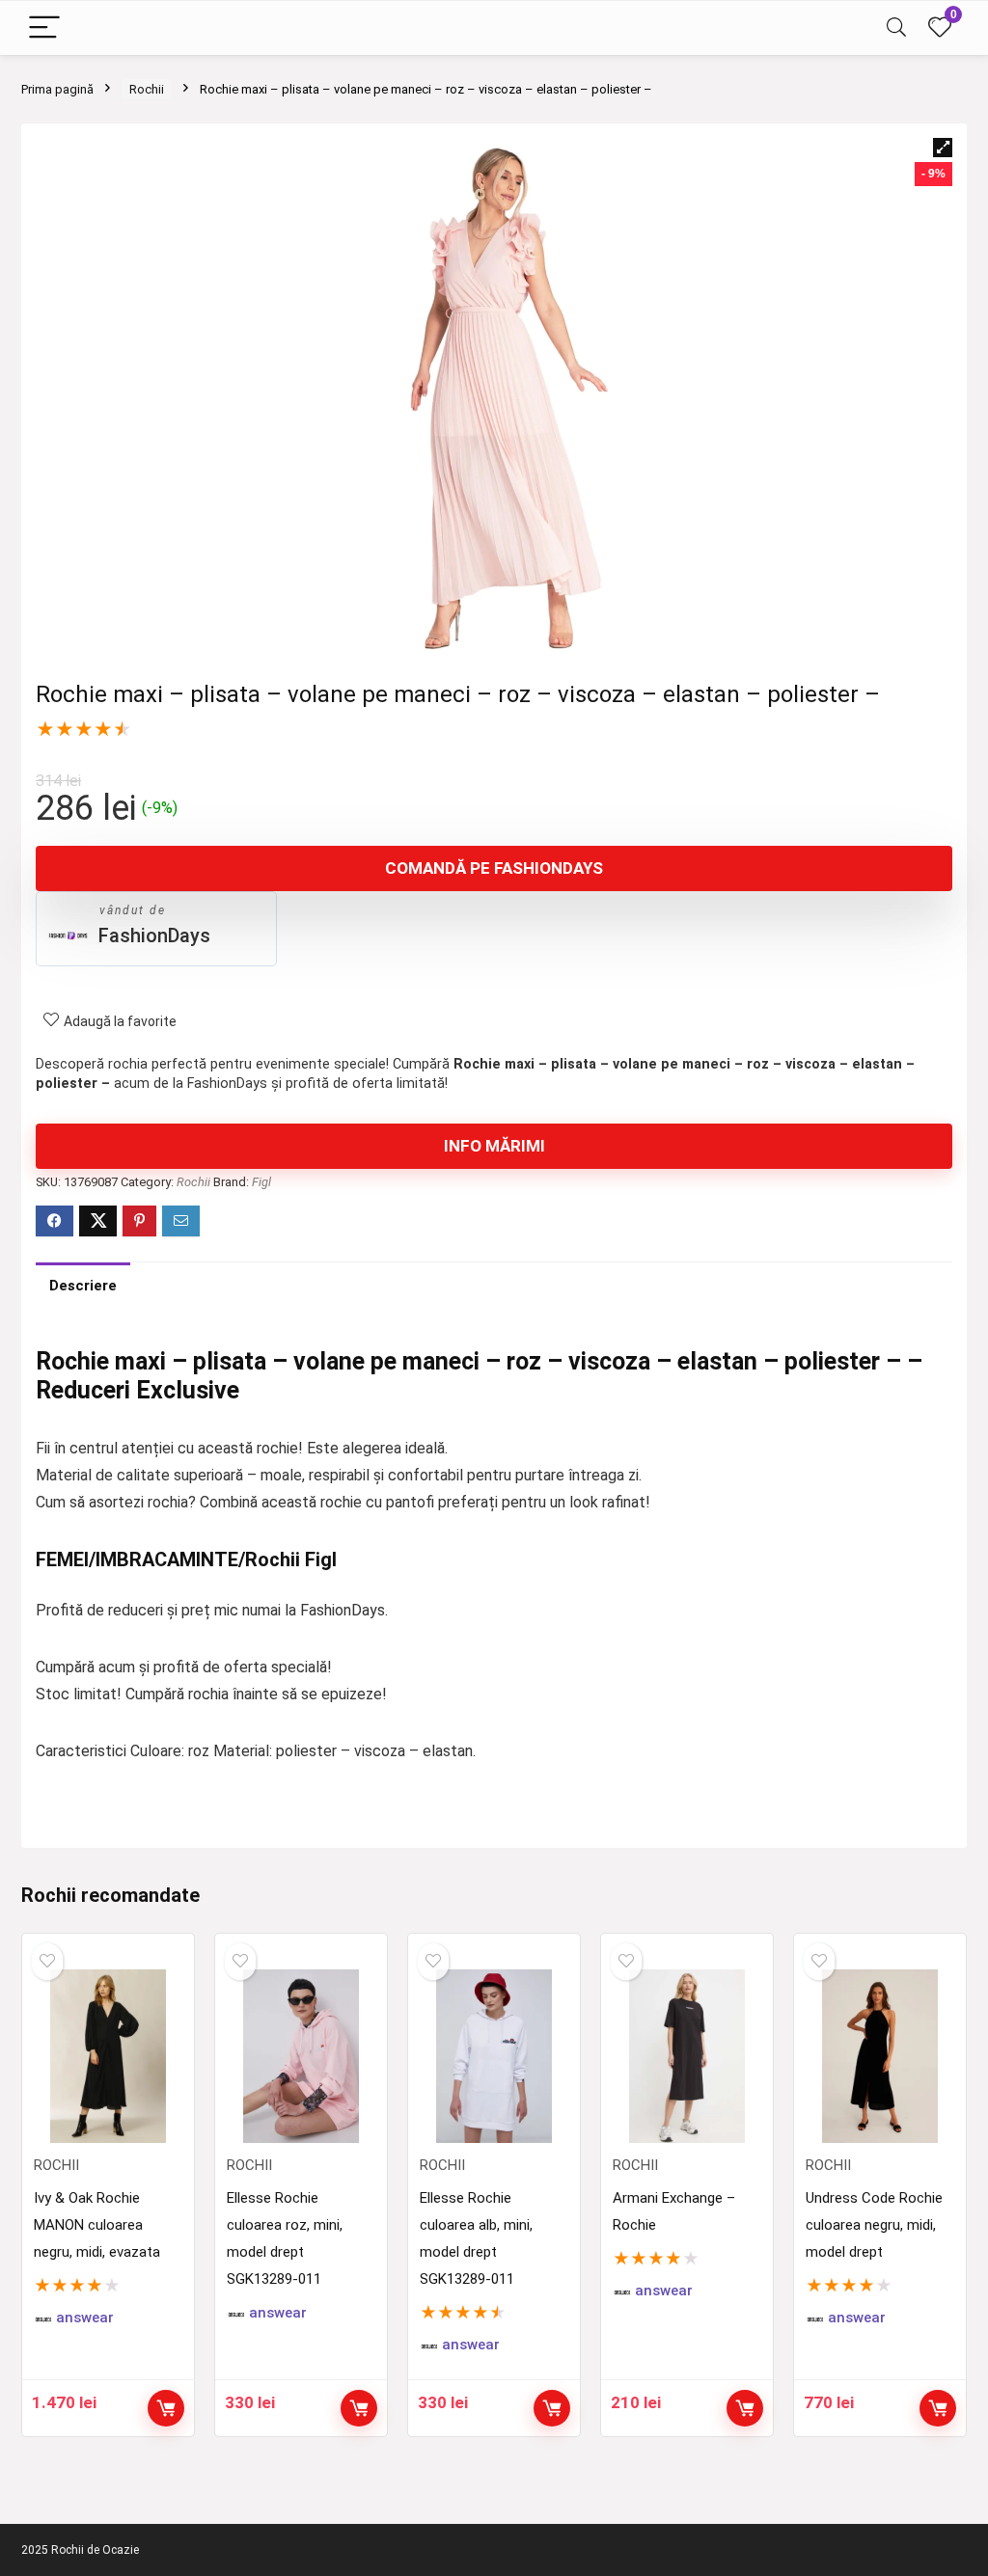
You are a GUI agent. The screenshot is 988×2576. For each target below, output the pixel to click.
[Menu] (44, 28)
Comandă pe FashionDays (494, 868)
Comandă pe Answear (166, 2408)
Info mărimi (494, 1146)
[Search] (896, 28)
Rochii (147, 89)
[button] (943, 148)
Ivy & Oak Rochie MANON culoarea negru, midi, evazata (97, 2225)
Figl (261, 1182)
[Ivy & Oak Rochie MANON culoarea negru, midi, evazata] (108, 2056)
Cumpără (359, 2408)
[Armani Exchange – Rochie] (687, 2056)
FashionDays (154, 935)
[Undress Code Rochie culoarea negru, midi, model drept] (880, 2056)
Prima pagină (57, 89)
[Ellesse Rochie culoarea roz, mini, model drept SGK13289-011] (301, 2056)
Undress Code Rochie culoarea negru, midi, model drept (874, 2225)
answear (85, 2318)
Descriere (83, 1286)
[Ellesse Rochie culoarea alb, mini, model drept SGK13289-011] (494, 2056)
